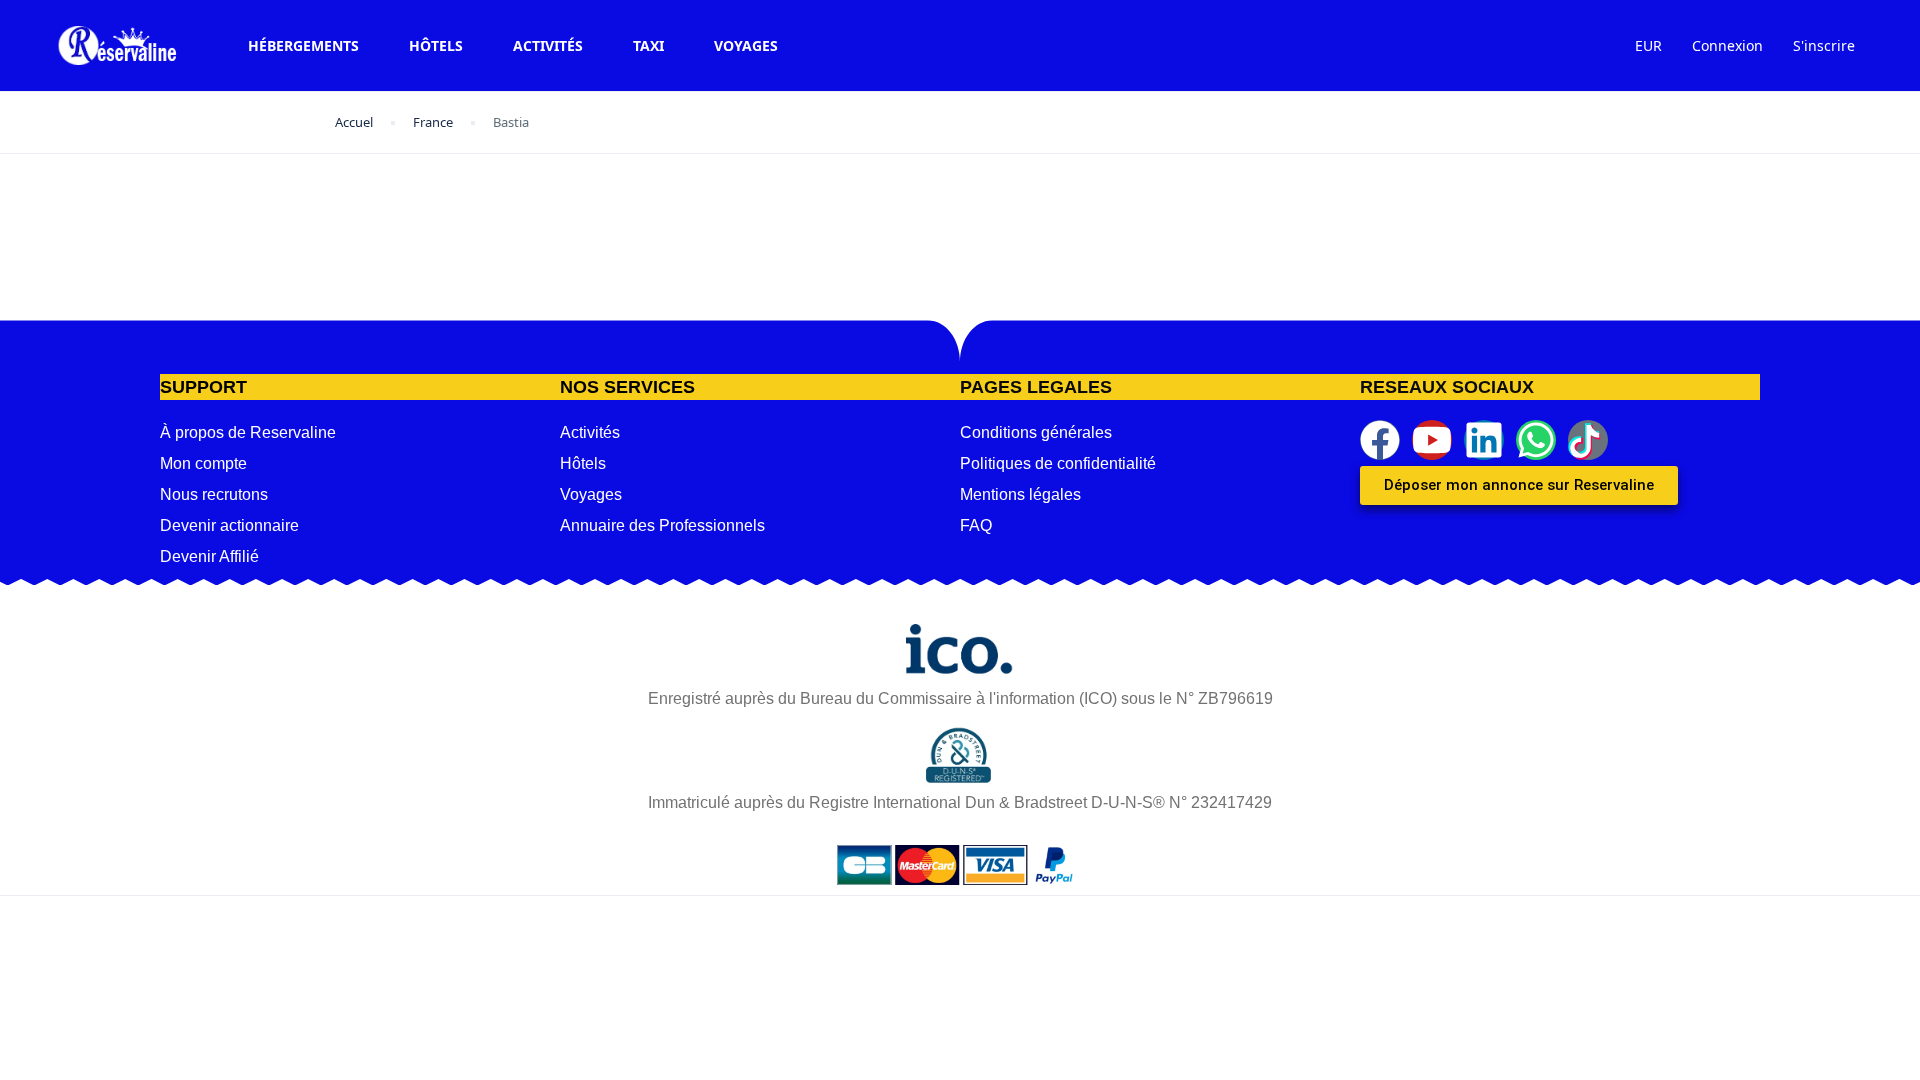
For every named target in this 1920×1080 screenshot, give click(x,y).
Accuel (354, 122)
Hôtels (436, 45)
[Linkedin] (1484, 440)
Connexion (1727, 45)
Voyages (746, 45)
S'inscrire (1824, 45)
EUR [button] (1648, 45)
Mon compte (203, 463)
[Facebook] (1380, 440)
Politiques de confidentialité (1058, 463)
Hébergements (303, 45)
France (433, 122)
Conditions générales (1036, 432)
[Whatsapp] (1536, 440)
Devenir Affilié (209, 556)
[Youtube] (1432, 440)
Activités (548, 45)
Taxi (648, 45)
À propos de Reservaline (248, 432)
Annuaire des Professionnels (662, 525)
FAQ (976, 525)
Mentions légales (1020, 494)
